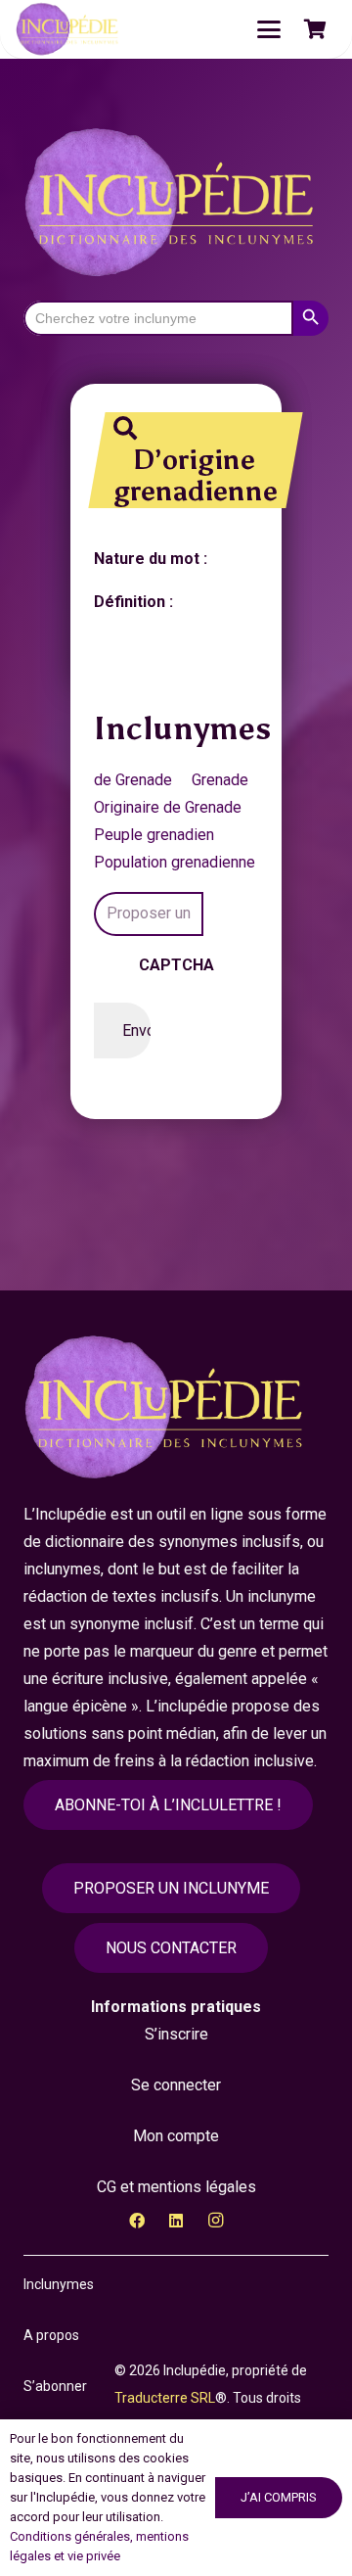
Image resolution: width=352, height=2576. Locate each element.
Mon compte (176, 2136)
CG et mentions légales (176, 2187)
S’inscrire (176, 2034)
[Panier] (315, 29)
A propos (51, 2335)
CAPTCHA (176, 965)
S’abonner (55, 2386)
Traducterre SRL (165, 2398)
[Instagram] (215, 2221)
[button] (269, 29)
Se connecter (176, 2085)
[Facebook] (137, 2221)
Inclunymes (59, 2284)
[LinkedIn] (176, 2221)
